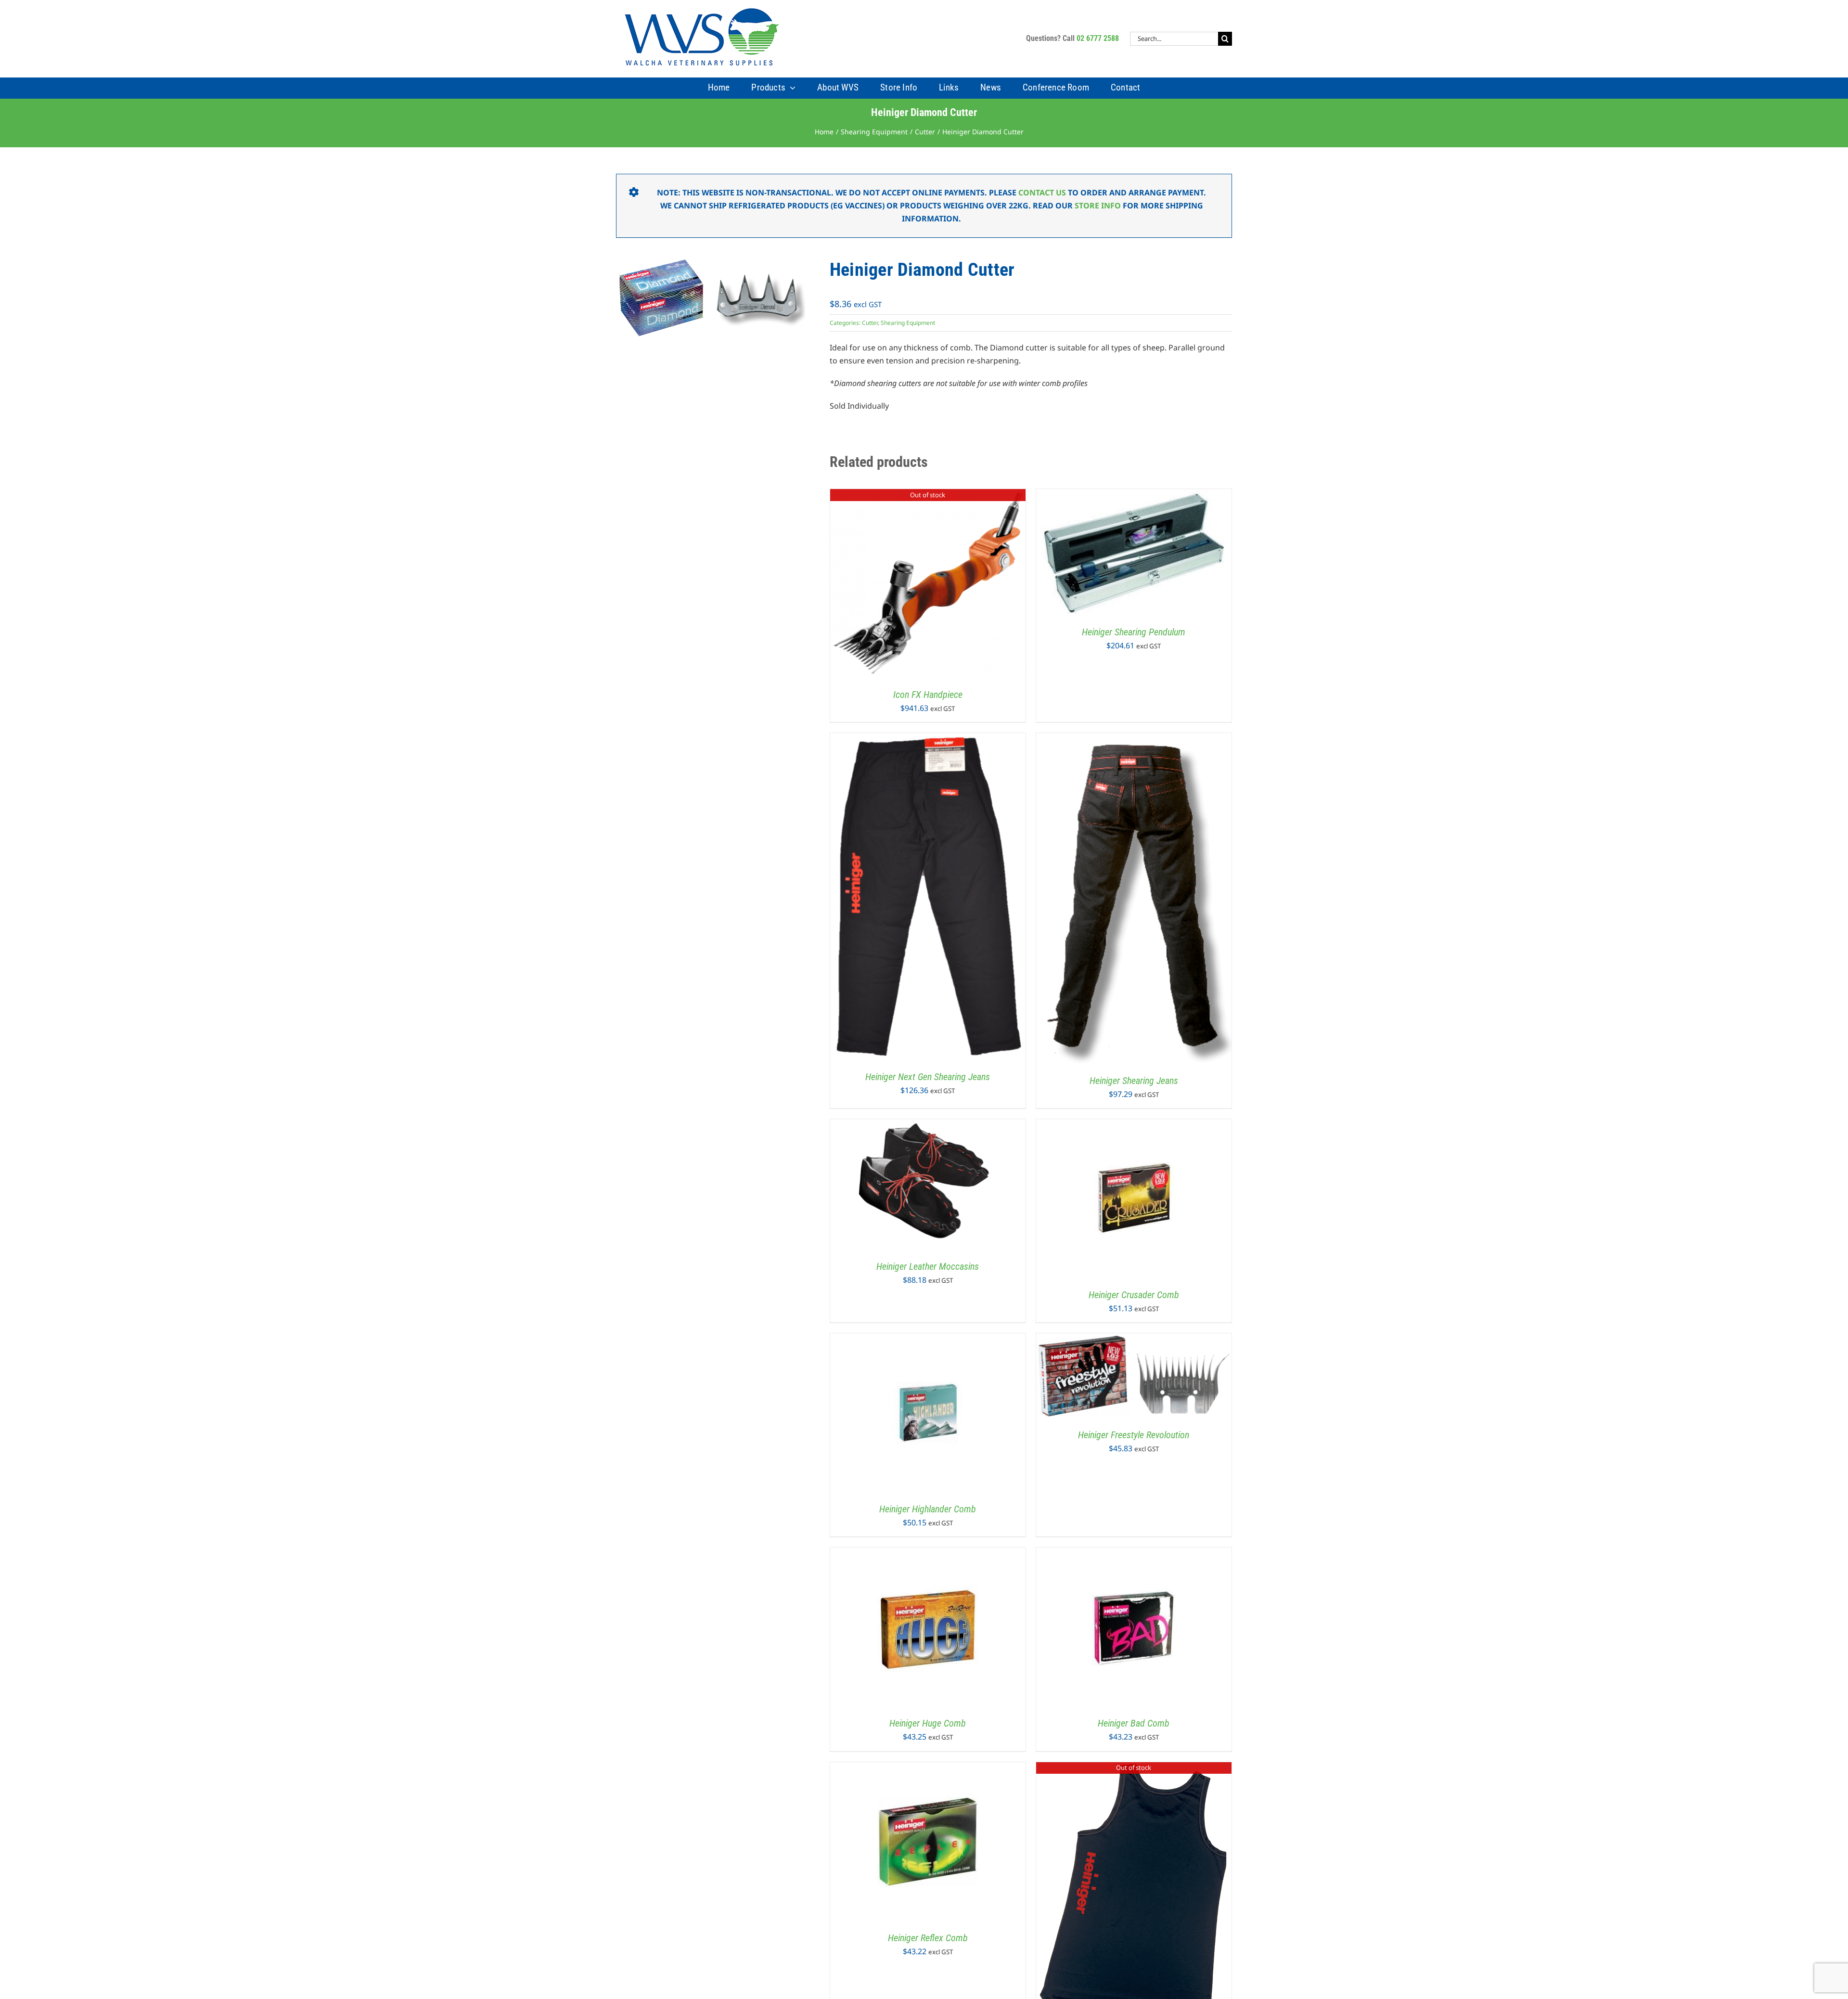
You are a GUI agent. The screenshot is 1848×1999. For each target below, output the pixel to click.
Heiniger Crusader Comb (1134, 1295)
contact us (1042, 193)
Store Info (1098, 206)
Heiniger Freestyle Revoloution (1134, 1435)
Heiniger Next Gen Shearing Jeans (928, 1077)
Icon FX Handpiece (928, 695)
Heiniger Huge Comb (928, 1723)
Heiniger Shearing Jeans (1134, 1081)
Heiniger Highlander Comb (928, 1509)
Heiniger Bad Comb (1134, 1723)
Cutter (870, 323)
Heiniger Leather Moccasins (928, 1266)
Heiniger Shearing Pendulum (1134, 632)
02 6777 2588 (1098, 38)
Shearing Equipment (908, 323)
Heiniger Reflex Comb (928, 1938)
